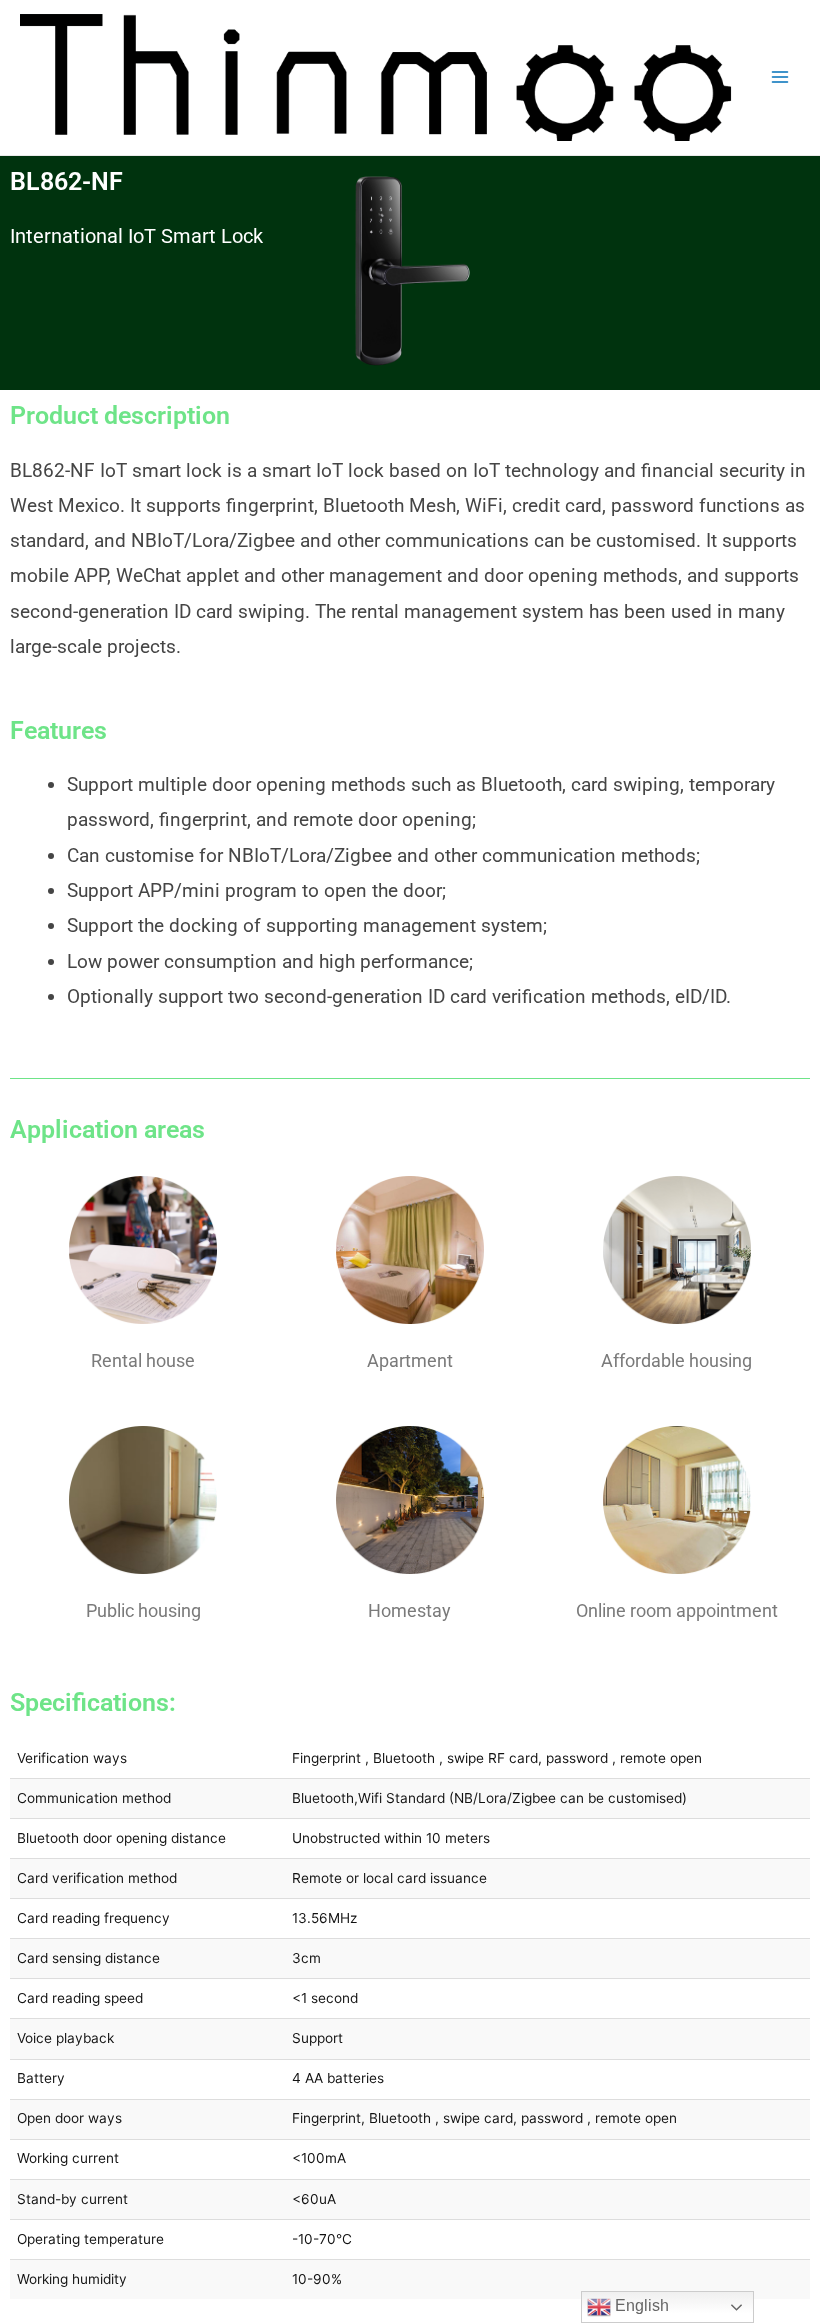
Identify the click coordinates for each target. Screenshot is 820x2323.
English (640, 2305)
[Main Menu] (780, 77)
